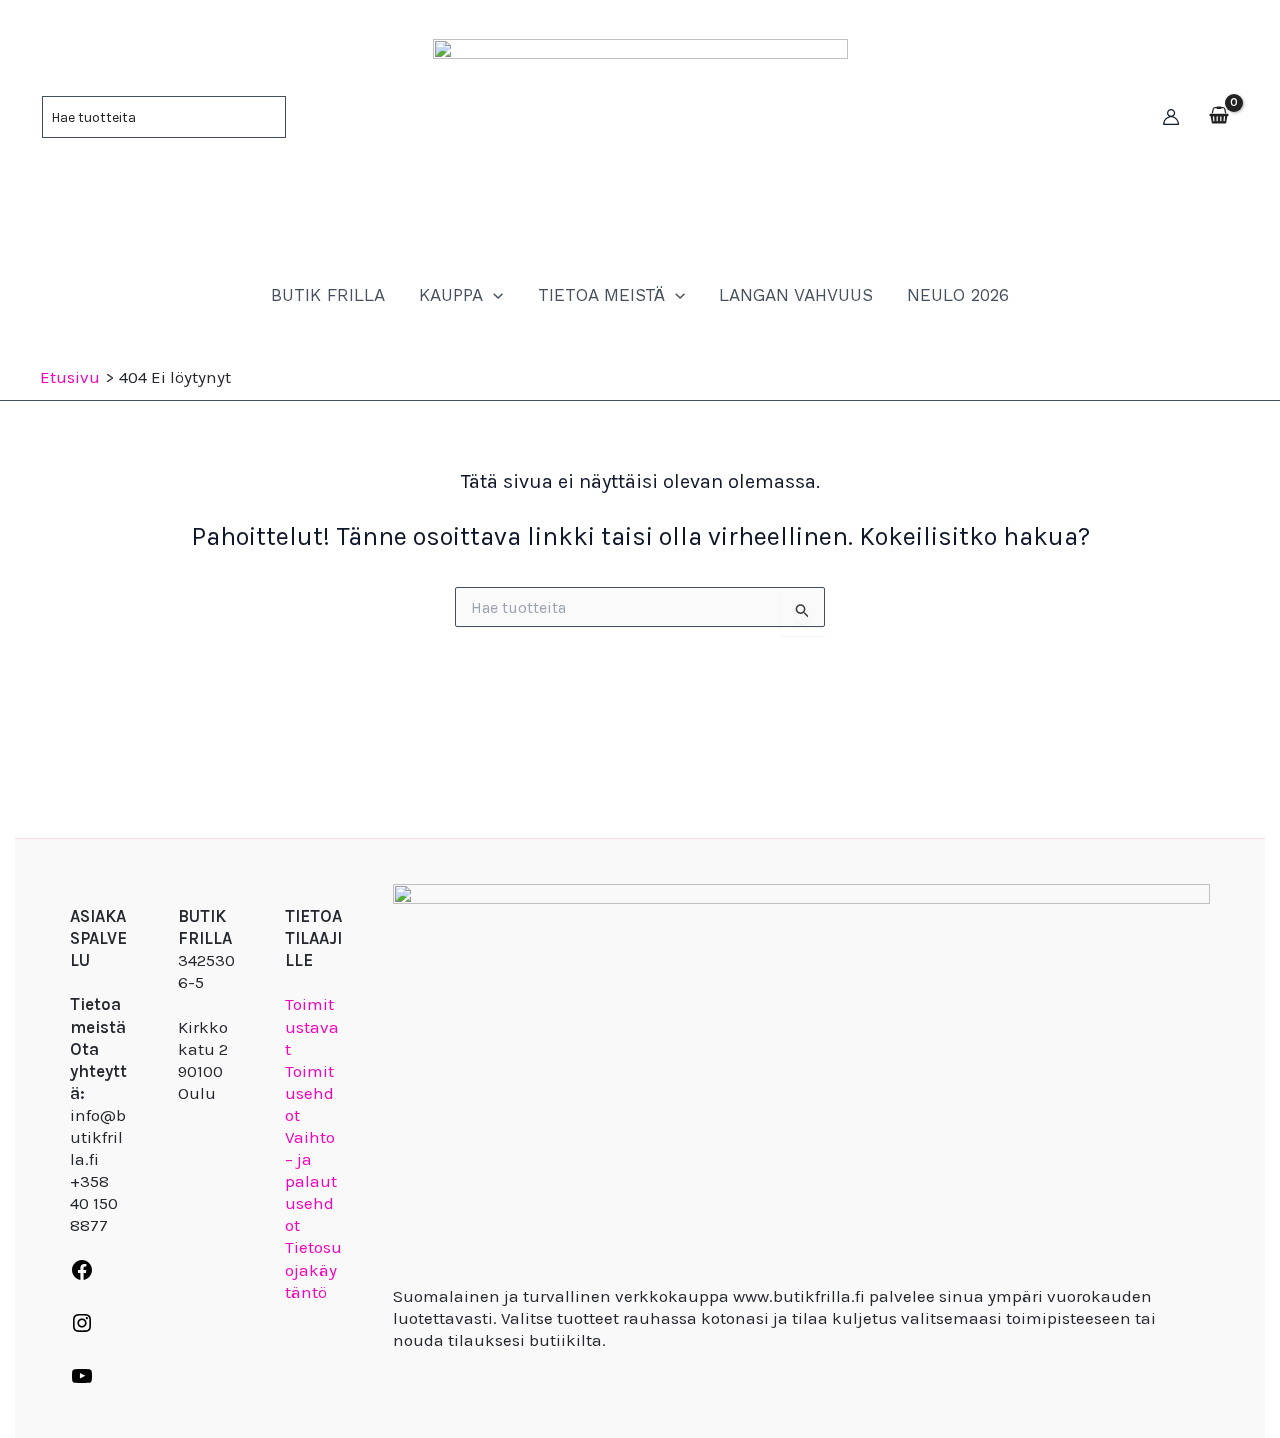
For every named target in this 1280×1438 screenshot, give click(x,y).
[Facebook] (82, 1276)
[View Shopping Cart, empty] (1219, 117)
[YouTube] (82, 1382)
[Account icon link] (1171, 117)
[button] (493, 295)
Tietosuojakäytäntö (313, 1269)
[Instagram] (82, 1329)
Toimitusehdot (309, 1093)
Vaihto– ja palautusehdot (311, 1181)
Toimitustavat (312, 1026)
